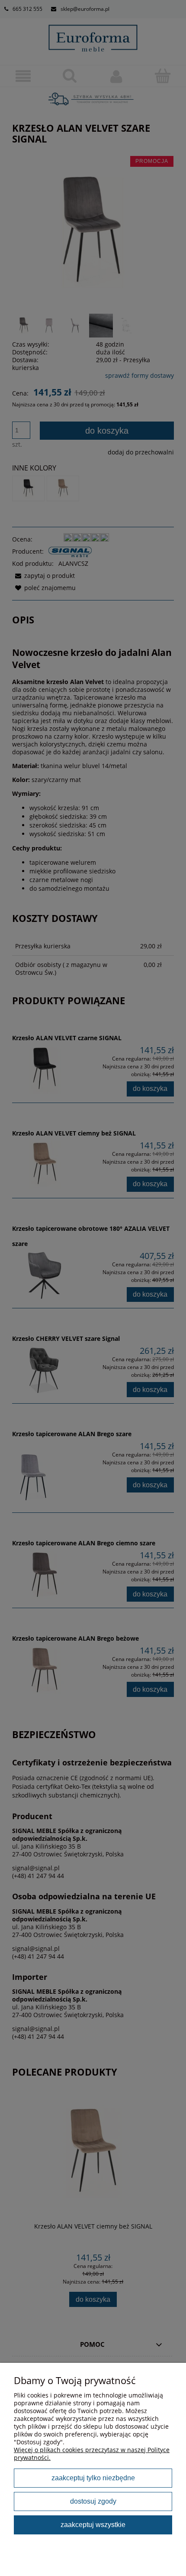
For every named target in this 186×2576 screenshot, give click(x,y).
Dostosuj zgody (93, 2501)
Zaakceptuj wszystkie (93, 2524)
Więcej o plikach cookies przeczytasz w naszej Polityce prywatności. (92, 2454)
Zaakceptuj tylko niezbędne (93, 2478)
